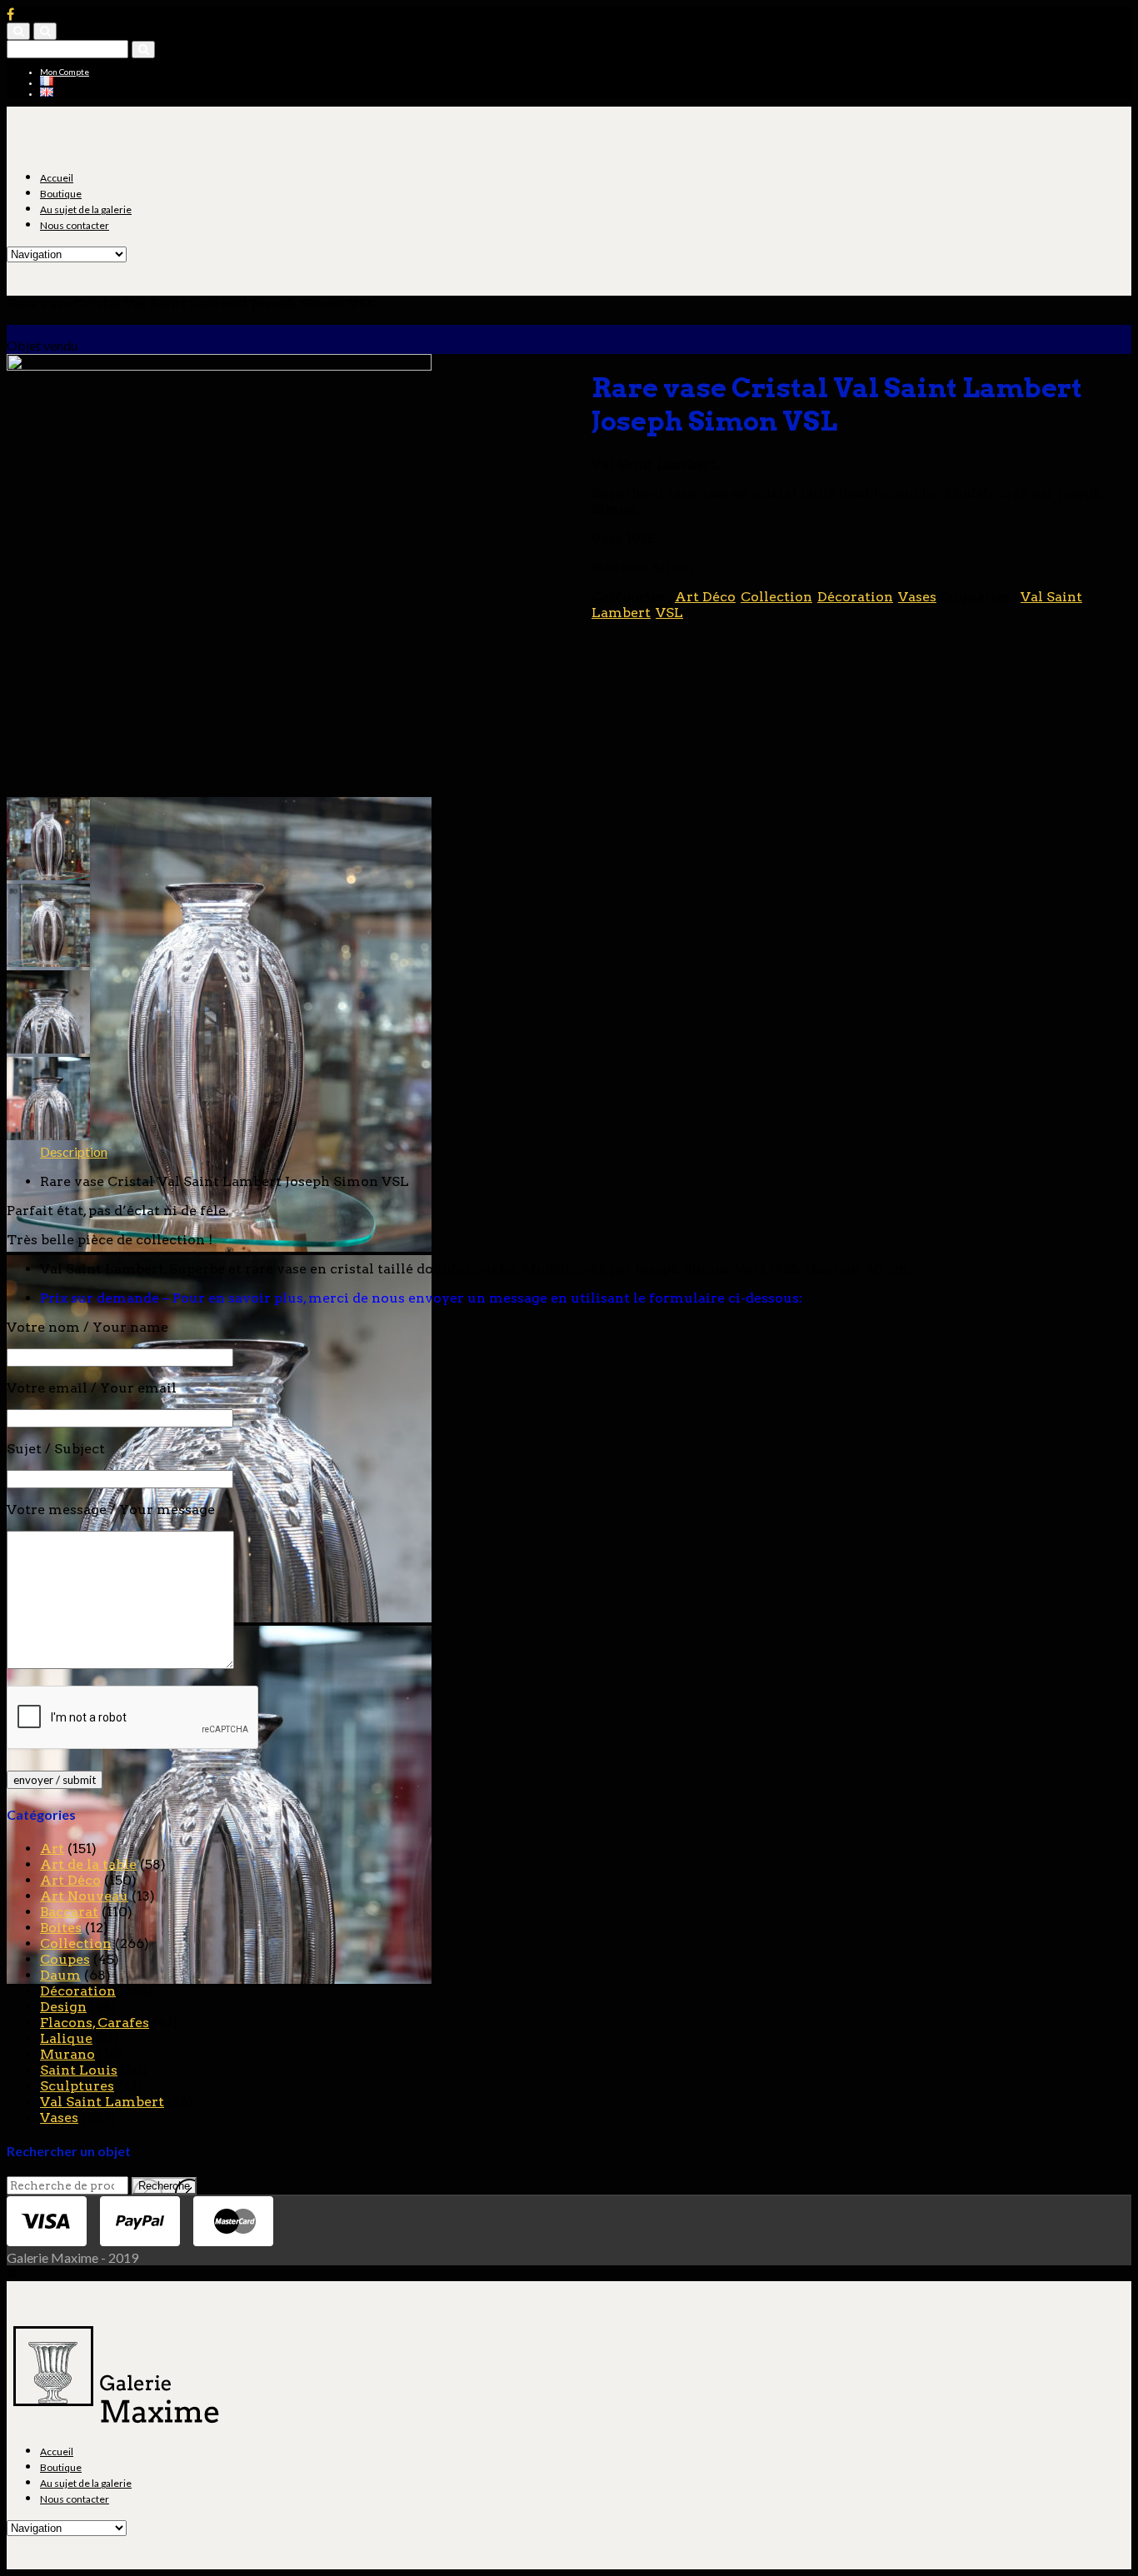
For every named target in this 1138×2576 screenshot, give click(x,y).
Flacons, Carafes (95, 2023)
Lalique (66, 2038)
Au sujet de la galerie (86, 209)
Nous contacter (75, 225)
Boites (61, 1928)
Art (52, 1849)
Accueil (57, 178)
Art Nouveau (84, 1896)
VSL (669, 613)
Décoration (855, 597)
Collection (776, 597)
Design (63, 2007)
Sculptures (77, 2086)
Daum (60, 1975)
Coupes (65, 1959)
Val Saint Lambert (102, 2102)
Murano (67, 2054)
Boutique (61, 194)
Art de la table (88, 1864)
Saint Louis (79, 2070)
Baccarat (69, 1912)
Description (74, 1151)
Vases (917, 597)
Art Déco (705, 597)
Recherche (164, 2186)
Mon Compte (65, 72)
